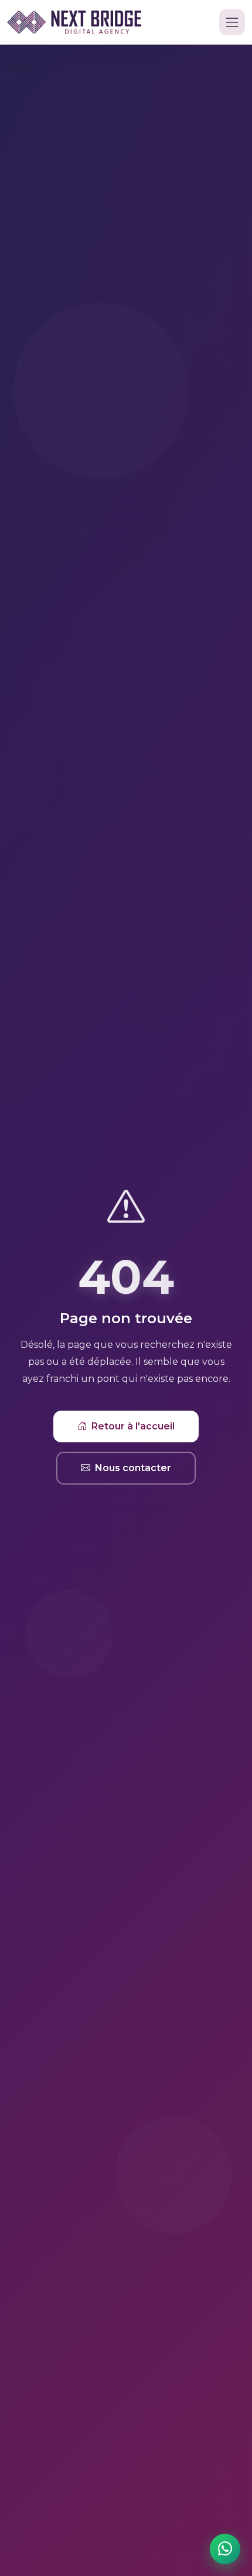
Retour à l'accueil (133, 1426)
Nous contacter (133, 1468)
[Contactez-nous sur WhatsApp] (225, 2549)
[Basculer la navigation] (232, 22)
